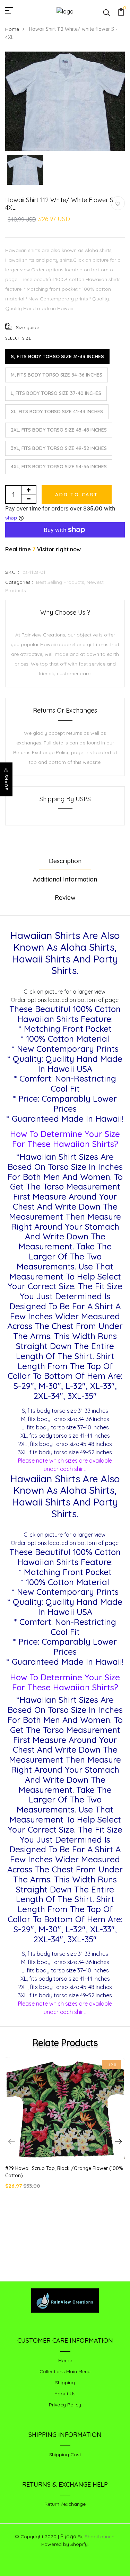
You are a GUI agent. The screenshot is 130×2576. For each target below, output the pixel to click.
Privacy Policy (65, 2405)
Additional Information (65, 879)
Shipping (65, 2383)
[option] (65, 101)
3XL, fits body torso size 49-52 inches (59, 448)
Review (65, 898)
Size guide (28, 327)
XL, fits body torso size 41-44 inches (57, 412)
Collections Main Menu (65, 2371)
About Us (65, 2394)
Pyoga (68, 2536)
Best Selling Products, (61, 582)
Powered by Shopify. (65, 2544)
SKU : (12, 572)
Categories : (19, 582)
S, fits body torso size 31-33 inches (57, 356)
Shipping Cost (65, 2455)
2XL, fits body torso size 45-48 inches (59, 430)
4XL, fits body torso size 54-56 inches (59, 467)
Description (65, 861)
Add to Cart (77, 495)
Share (6, 783)
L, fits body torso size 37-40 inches (56, 393)
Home (12, 29)
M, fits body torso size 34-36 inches (57, 375)
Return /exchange (65, 2504)
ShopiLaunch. (100, 2537)
